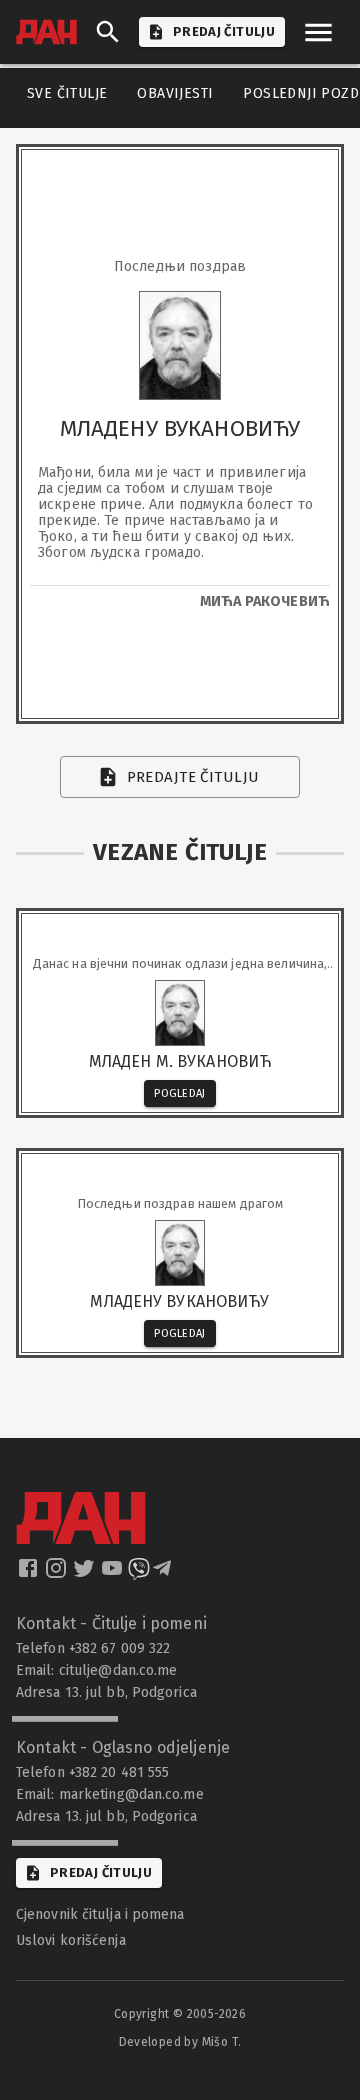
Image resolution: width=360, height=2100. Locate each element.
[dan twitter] (86, 1574)
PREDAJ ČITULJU (224, 31)
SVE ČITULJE (67, 93)
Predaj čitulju (101, 1872)
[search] (108, 32)
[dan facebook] (30, 1574)
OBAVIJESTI (175, 93)
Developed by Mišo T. (180, 2042)
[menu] (318, 32)
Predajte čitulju (193, 777)
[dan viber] (139, 1574)
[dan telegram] (164, 1574)
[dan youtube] (114, 1574)
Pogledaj (180, 1093)
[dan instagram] (58, 1574)
